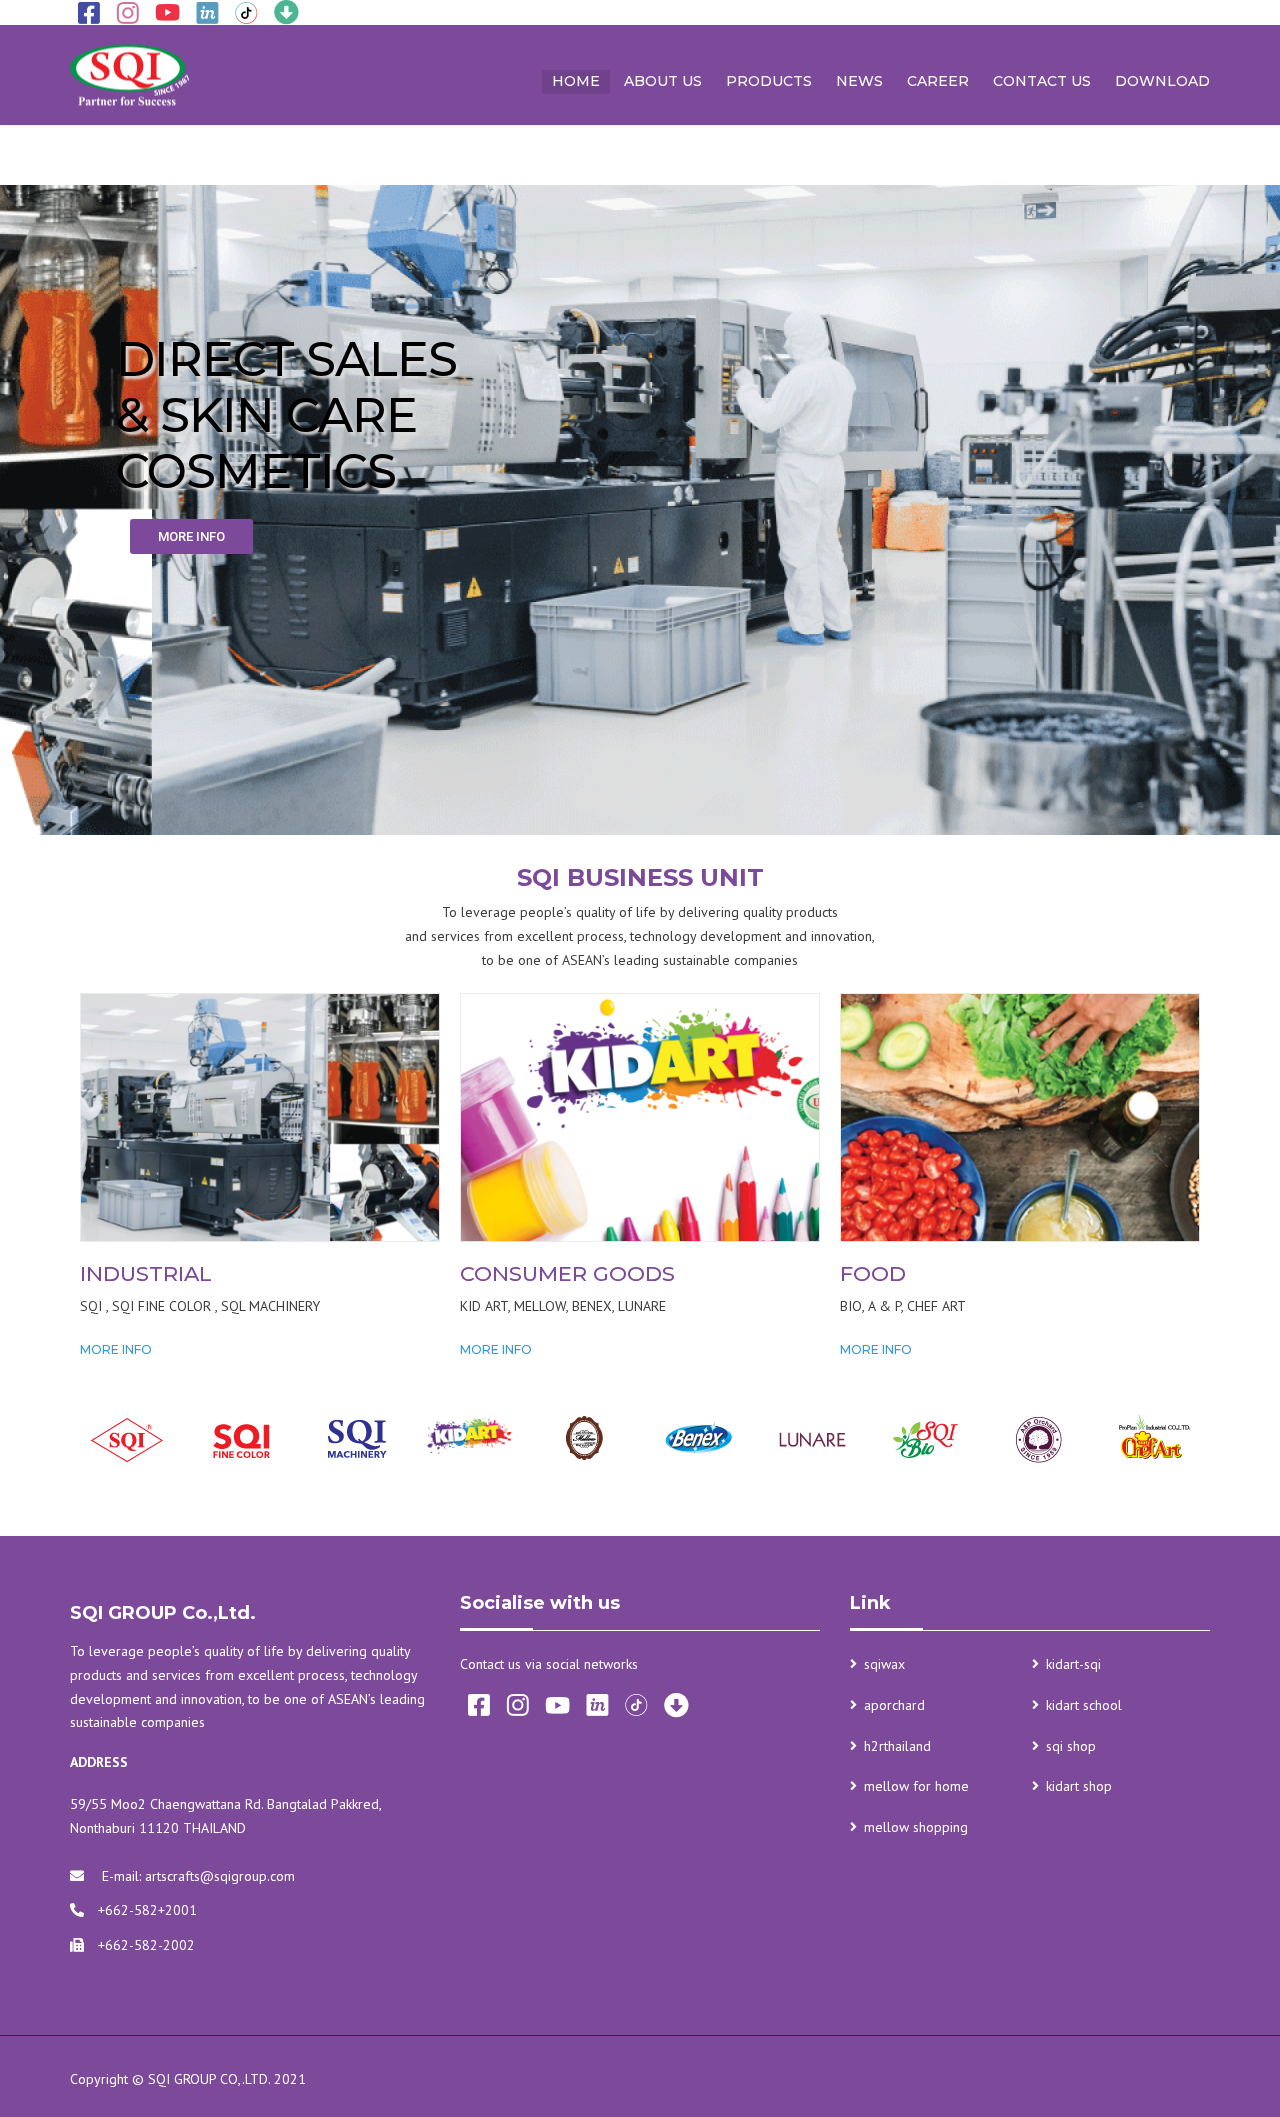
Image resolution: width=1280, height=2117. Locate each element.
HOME (576, 81)
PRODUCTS (769, 81)
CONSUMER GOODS (567, 1273)
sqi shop (1071, 1746)
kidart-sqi (1073, 1664)
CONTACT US (1042, 81)
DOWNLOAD (1162, 81)
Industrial (146, 1273)
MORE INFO (191, 536)
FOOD (873, 1273)
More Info (116, 1349)
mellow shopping (916, 1827)
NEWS (859, 81)
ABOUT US (663, 81)
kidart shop (1079, 1786)
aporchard (894, 1705)
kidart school (1084, 1705)
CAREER (938, 81)
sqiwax (884, 1664)
